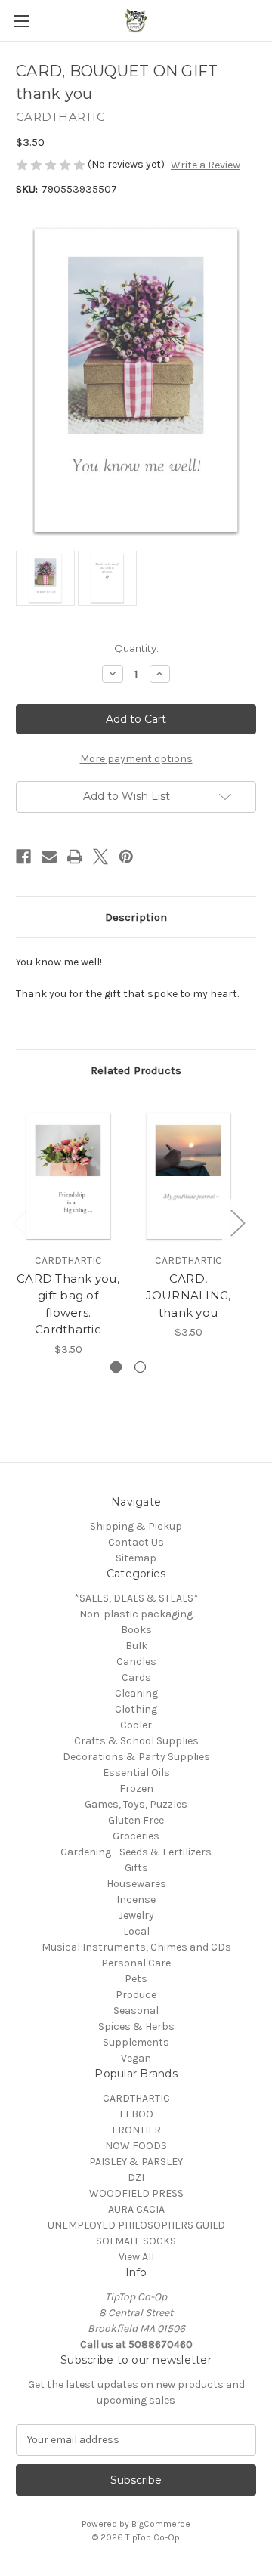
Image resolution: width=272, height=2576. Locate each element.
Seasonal (136, 2011)
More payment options (136, 759)
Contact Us (136, 1542)
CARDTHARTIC (136, 2098)
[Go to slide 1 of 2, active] (116, 1367)
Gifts (136, 1868)
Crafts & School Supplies (136, 1741)
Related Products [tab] (136, 1070)
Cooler (136, 1725)
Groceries (136, 1836)
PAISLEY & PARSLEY (136, 2162)
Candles (136, 1662)
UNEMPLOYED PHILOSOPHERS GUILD (136, 2225)
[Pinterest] (126, 857)
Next (237, 1223)
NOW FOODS (136, 2146)
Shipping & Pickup (136, 1526)
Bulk (136, 1646)
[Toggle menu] (21, 21)
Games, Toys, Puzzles (136, 1804)
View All (136, 2257)
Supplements (136, 2042)
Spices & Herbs (136, 2026)
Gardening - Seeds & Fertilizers (136, 1852)
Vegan (136, 2058)
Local (136, 1931)
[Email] (49, 857)
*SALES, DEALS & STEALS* (136, 1598)
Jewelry (136, 1915)
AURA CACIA (136, 2209)
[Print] (75, 857)
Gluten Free (136, 1820)
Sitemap (136, 1558)
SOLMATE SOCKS (136, 2241)
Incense (136, 1900)
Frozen (136, 1788)
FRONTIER (136, 2130)
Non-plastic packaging (136, 1614)
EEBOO (136, 2114)
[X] (100, 857)
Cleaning (136, 1693)
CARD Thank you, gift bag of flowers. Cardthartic (68, 1304)
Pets (136, 1979)
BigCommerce (161, 2524)
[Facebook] (23, 857)
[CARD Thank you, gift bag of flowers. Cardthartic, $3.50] (68, 1176)
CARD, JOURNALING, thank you (189, 1296)
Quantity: (136, 648)
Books (136, 1630)
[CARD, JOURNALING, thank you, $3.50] (188, 1176)
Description (136, 917)
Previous (20, 1223)
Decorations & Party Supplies (136, 1757)
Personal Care (136, 1963)
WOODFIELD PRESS (136, 2193)
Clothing (136, 1709)
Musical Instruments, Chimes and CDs (136, 1947)
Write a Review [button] (206, 165)
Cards (136, 1677)
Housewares (136, 1884)
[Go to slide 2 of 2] (140, 1367)
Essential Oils (136, 1773)
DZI (136, 2178)
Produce (136, 1995)
